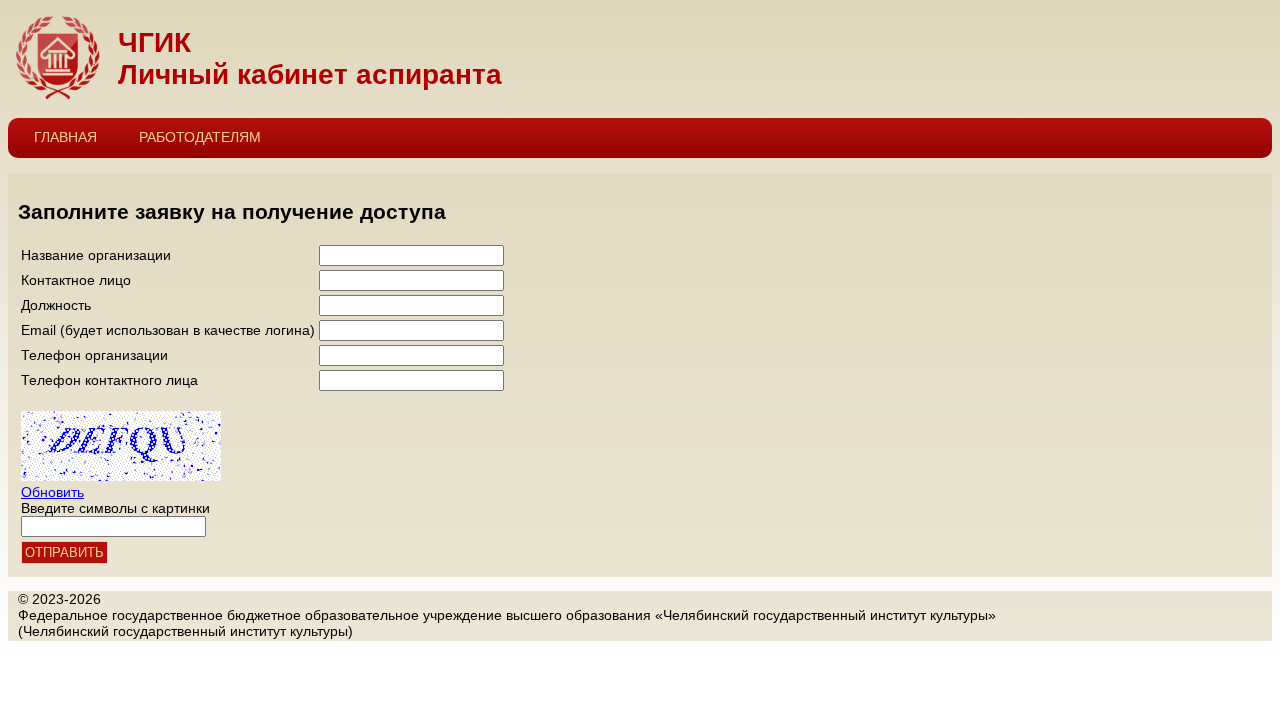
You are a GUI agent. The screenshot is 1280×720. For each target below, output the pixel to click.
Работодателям (200, 137)
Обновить (52, 492)
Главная (65, 137)
